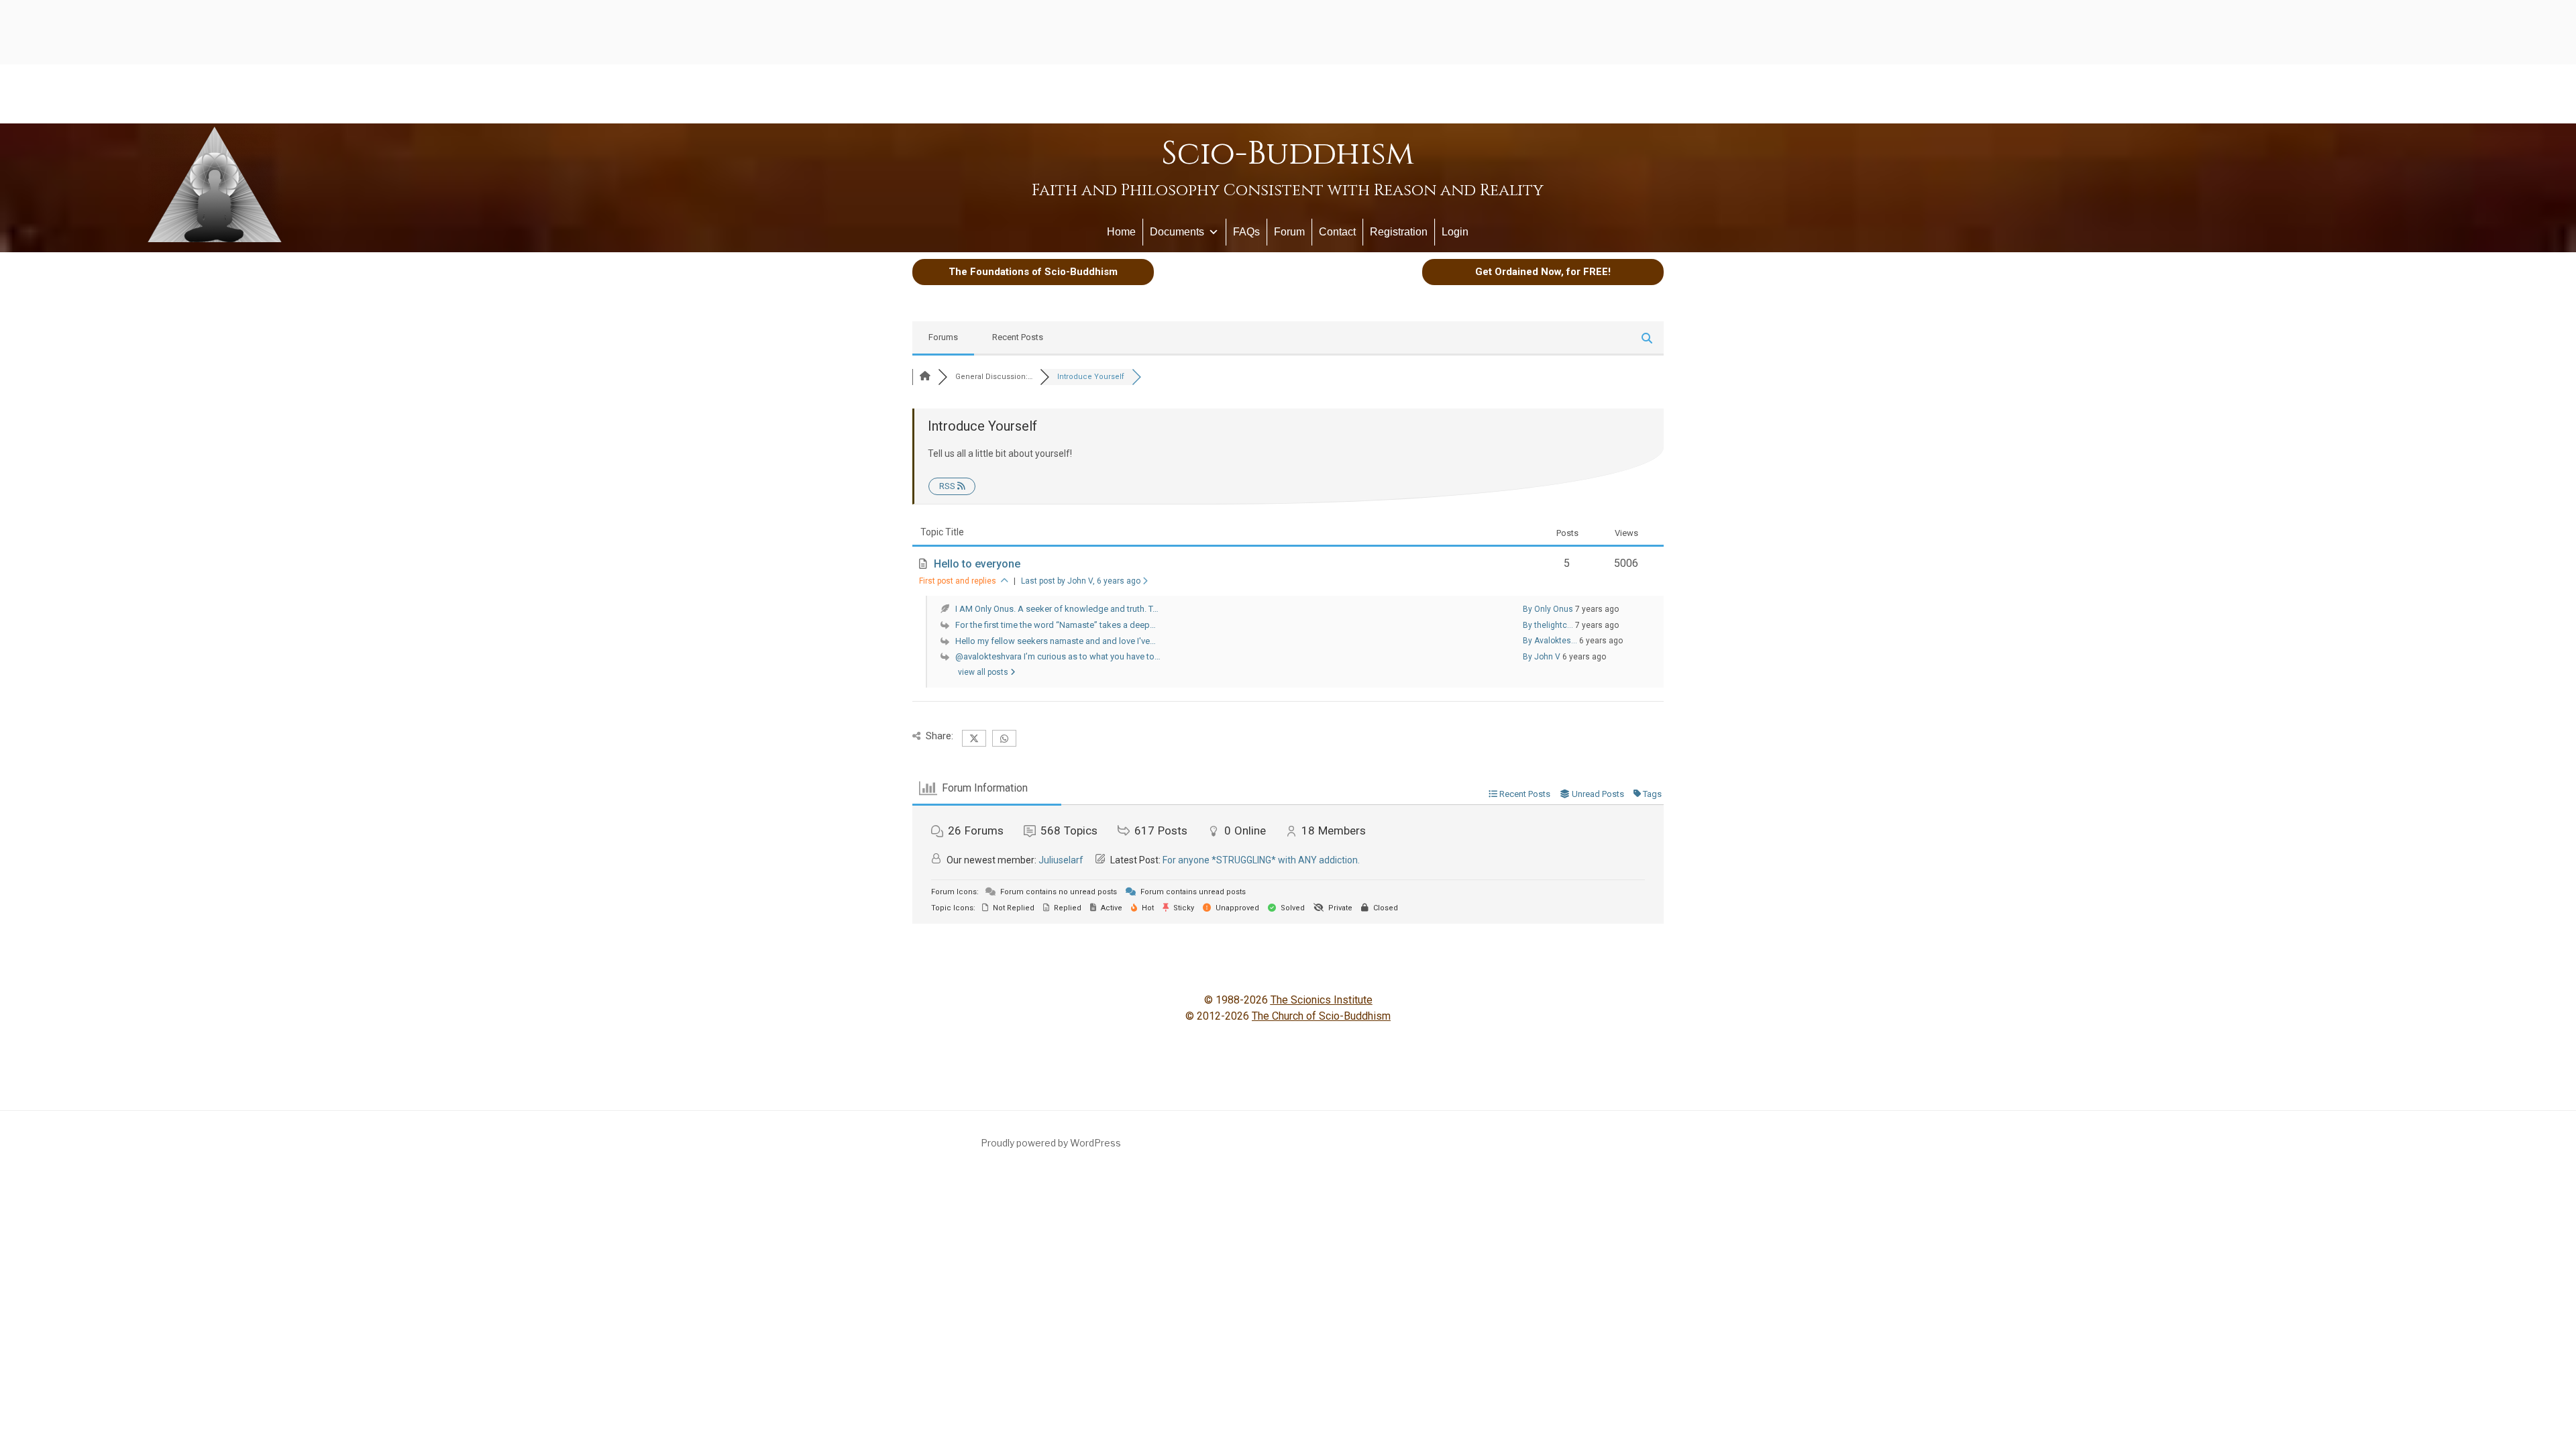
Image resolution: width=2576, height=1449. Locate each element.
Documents (1177, 232)
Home (1121, 232)
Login (1455, 232)
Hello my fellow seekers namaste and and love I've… (1056, 641)
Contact (1337, 232)
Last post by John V (1081, 581)
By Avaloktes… (1550, 641)
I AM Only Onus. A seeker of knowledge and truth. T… (1057, 609)
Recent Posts (1018, 337)
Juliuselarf (1061, 860)
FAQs (1246, 232)
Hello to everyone (977, 564)
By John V (1542, 657)
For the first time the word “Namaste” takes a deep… (1056, 625)
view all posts (984, 672)
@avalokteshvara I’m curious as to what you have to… (1058, 656)
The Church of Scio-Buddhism (1321, 1016)
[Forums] (925, 377)
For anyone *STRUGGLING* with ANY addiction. (1261, 860)
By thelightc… (1548, 625)
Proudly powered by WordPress (1051, 1143)
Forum (1289, 232)
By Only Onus (1548, 609)
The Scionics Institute (1322, 1000)
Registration (1399, 232)
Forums (943, 337)
